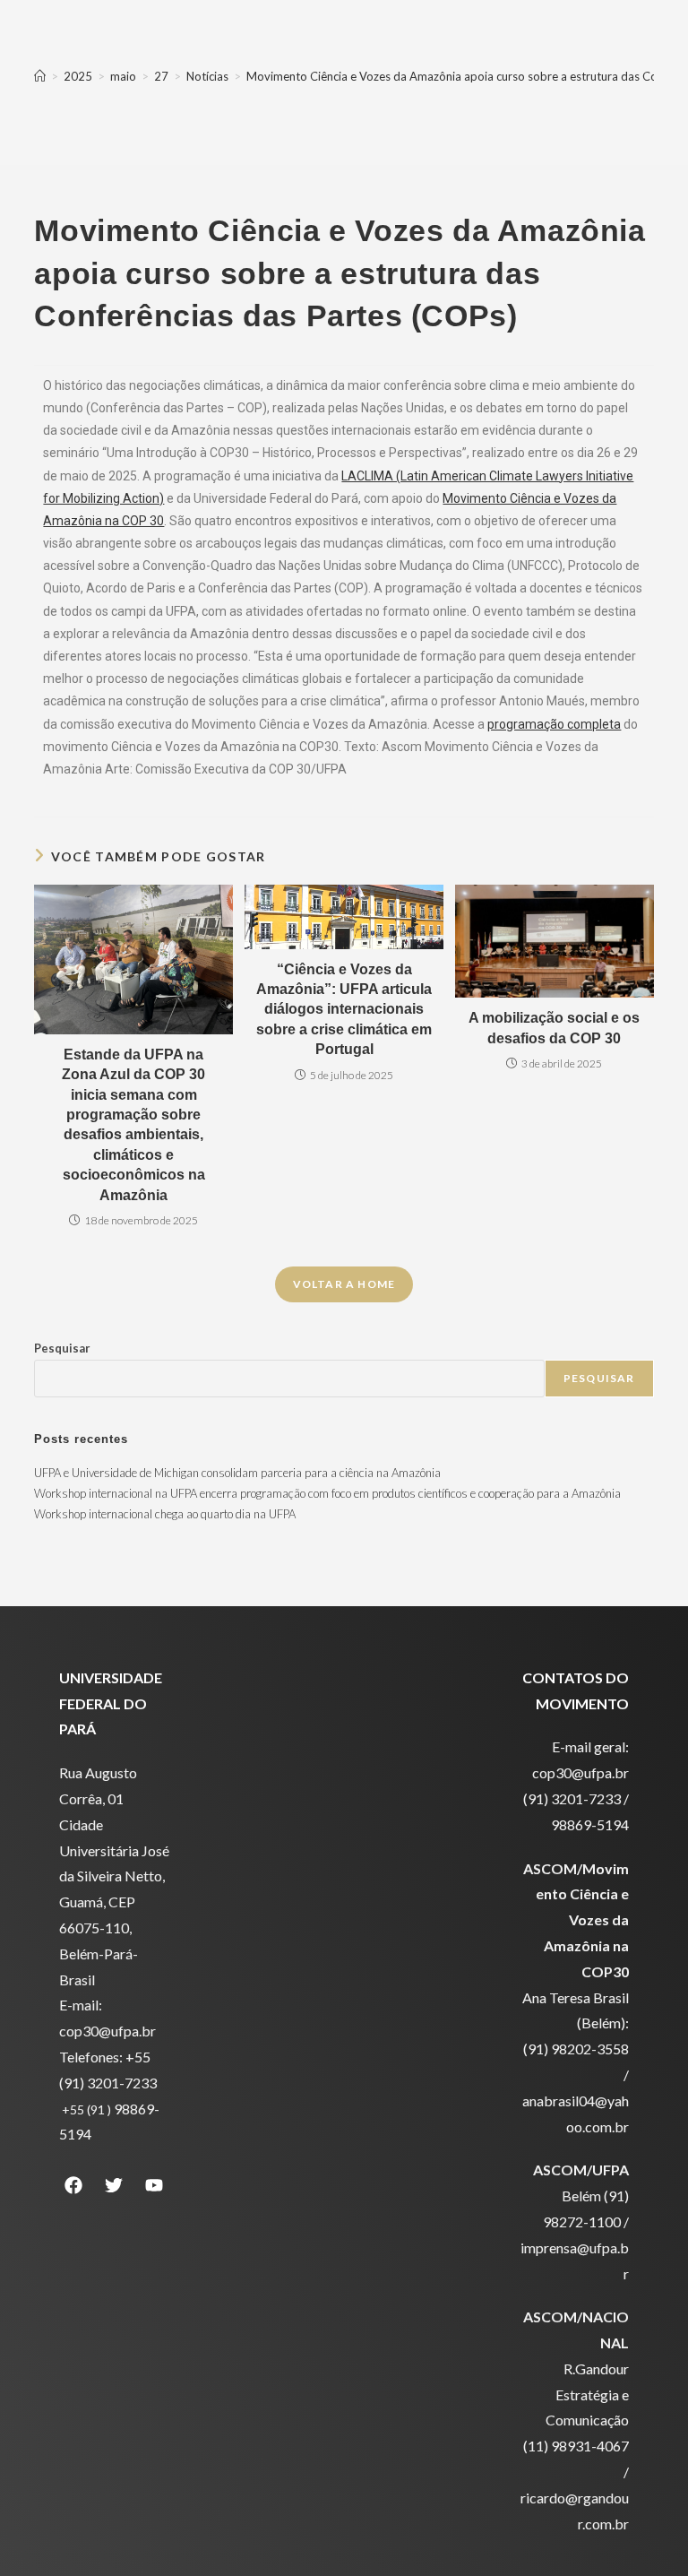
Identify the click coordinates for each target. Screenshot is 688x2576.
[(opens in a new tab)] (555, 941)
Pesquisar (62, 1348)
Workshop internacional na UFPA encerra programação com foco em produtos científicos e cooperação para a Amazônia (327, 1493)
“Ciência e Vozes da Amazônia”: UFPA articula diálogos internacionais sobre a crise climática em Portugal (344, 1010)
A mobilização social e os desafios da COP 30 (554, 1028)
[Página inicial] (40, 76)
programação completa (554, 724)
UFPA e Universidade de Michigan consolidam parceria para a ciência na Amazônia (237, 1473)
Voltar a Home (344, 1284)
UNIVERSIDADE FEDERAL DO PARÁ (111, 1703)
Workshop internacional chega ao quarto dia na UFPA (165, 1514)
